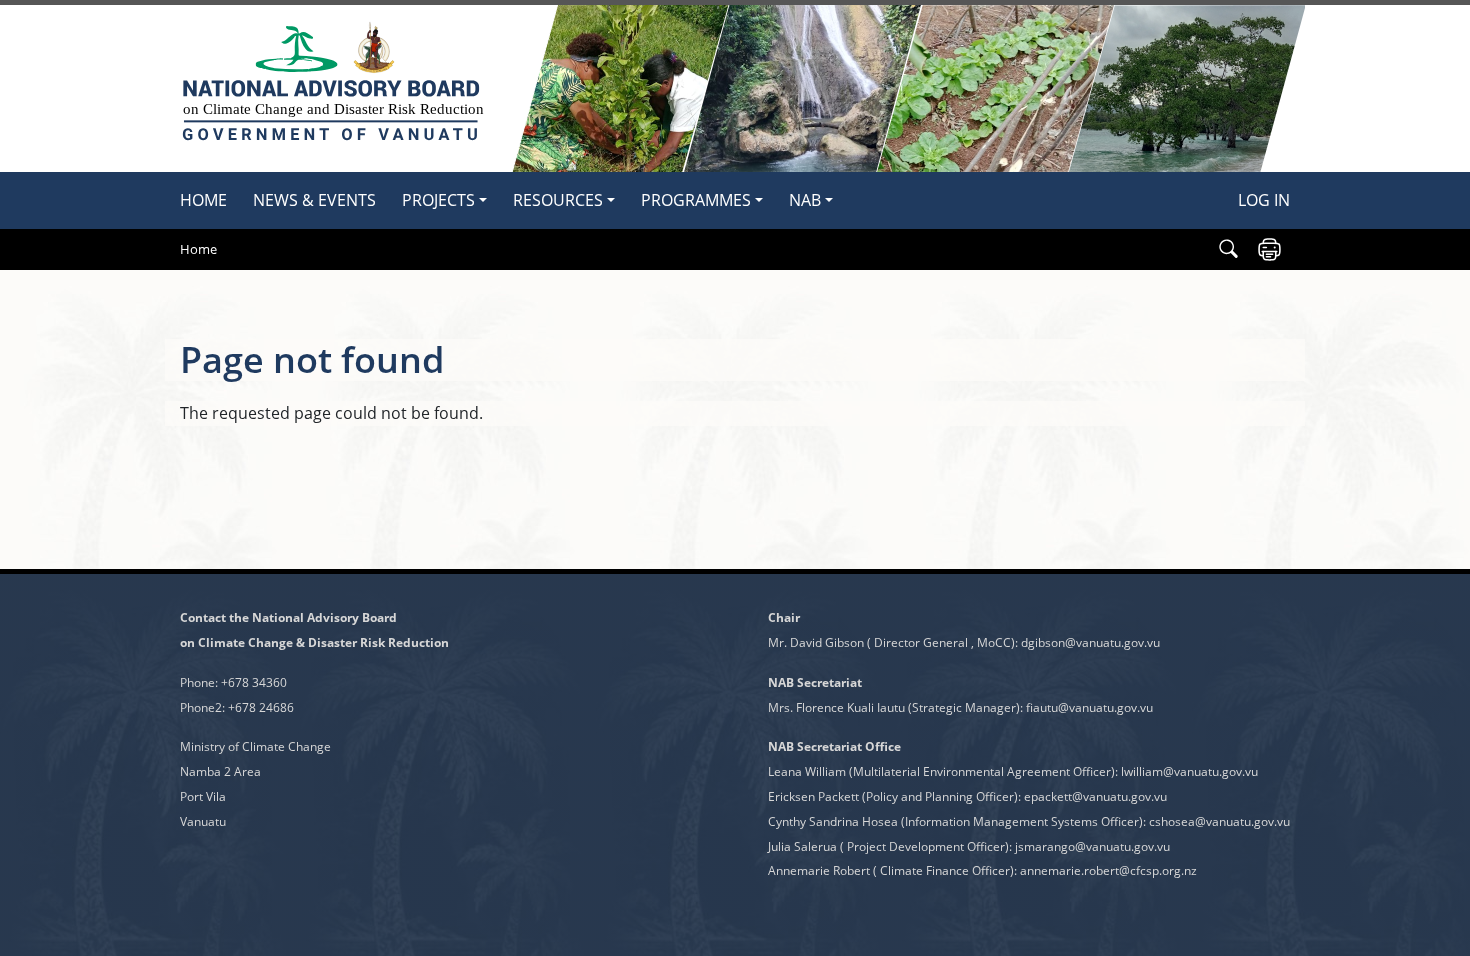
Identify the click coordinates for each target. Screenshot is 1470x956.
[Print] (1269, 249)
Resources (558, 200)
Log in (1264, 200)
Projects (438, 200)
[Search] (1228, 249)
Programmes (696, 200)
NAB (805, 200)
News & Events (314, 200)
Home (203, 200)
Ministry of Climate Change (255, 746)
